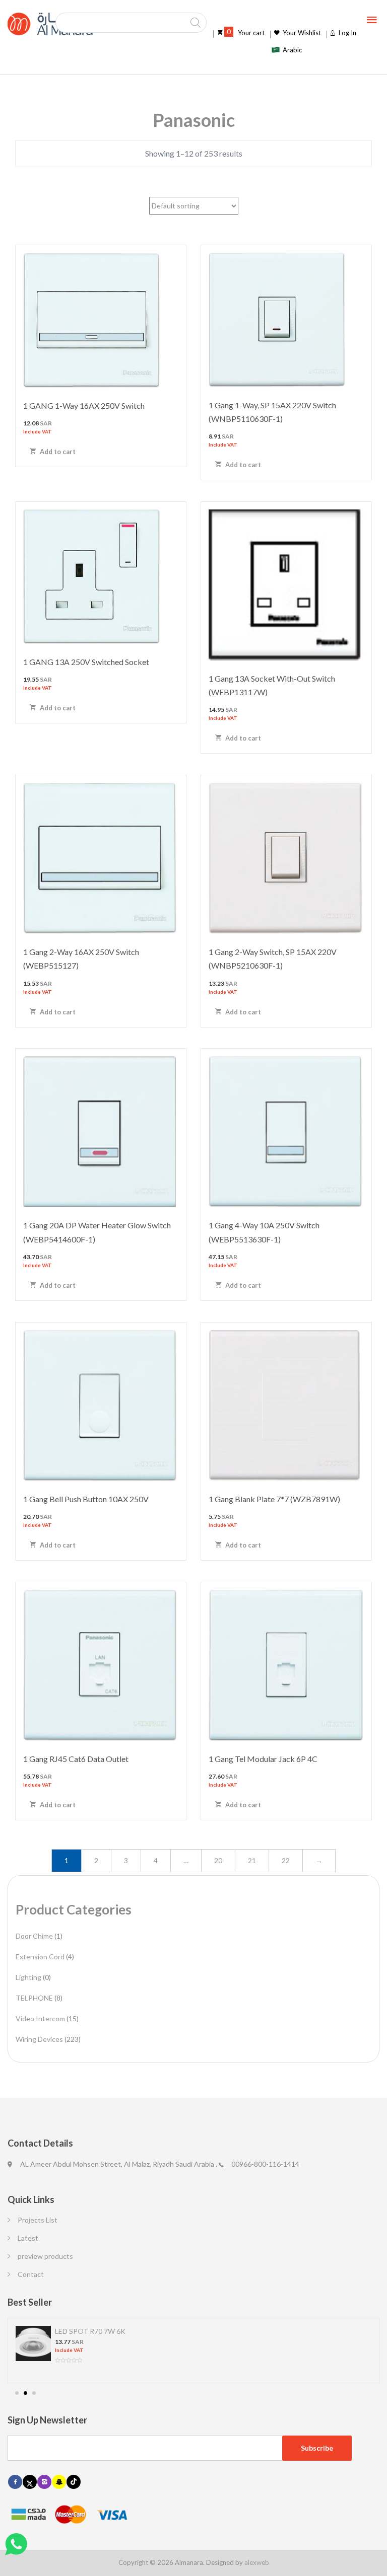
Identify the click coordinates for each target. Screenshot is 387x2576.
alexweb (257, 2562)
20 (218, 1860)
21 (252, 1860)
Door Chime (34, 1936)
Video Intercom (40, 2018)
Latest (28, 2238)
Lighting (28, 1977)
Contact (31, 2274)
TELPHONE (34, 1998)
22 (286, 1860)
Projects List (38, 2220)
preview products (45, 2256)
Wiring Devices (39, 2039)
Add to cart (57, 452)
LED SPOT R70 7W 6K (90, 2331)
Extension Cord (40, 1957)
